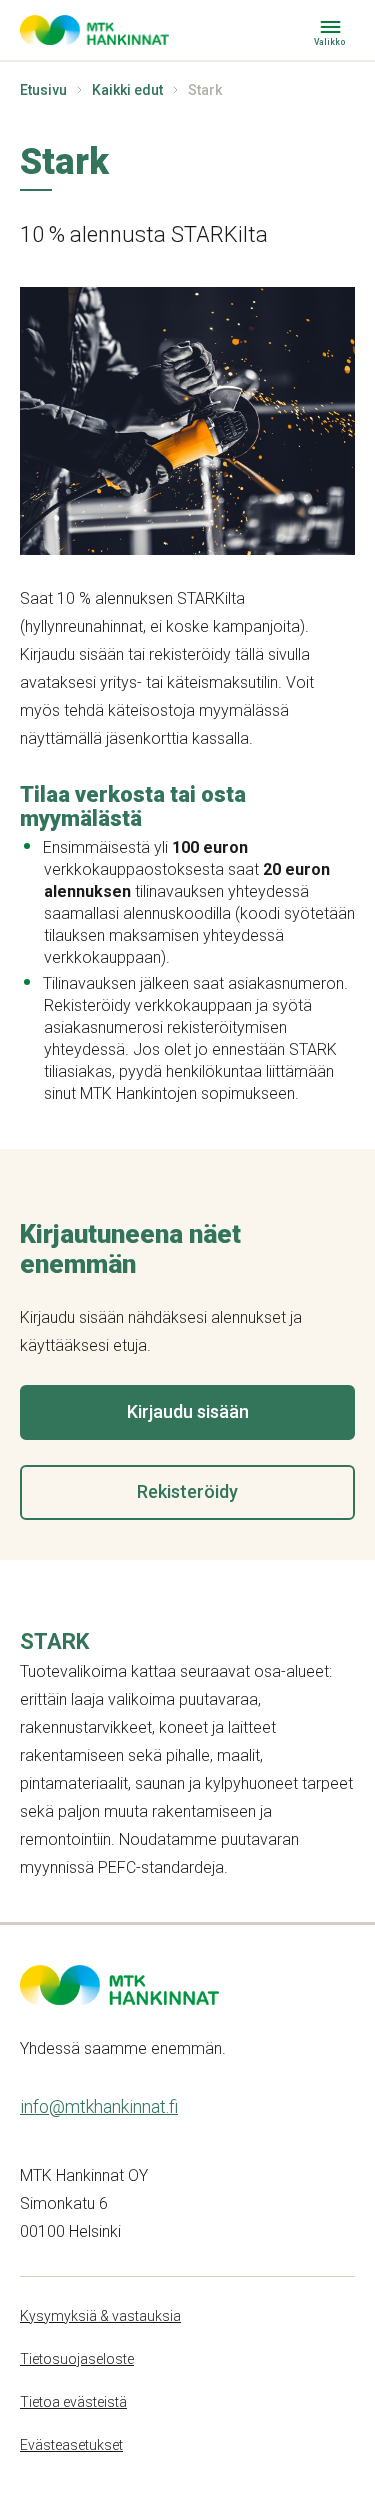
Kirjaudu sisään (188, 1411)
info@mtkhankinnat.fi (99, 2106)
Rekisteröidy (187, 1491)
